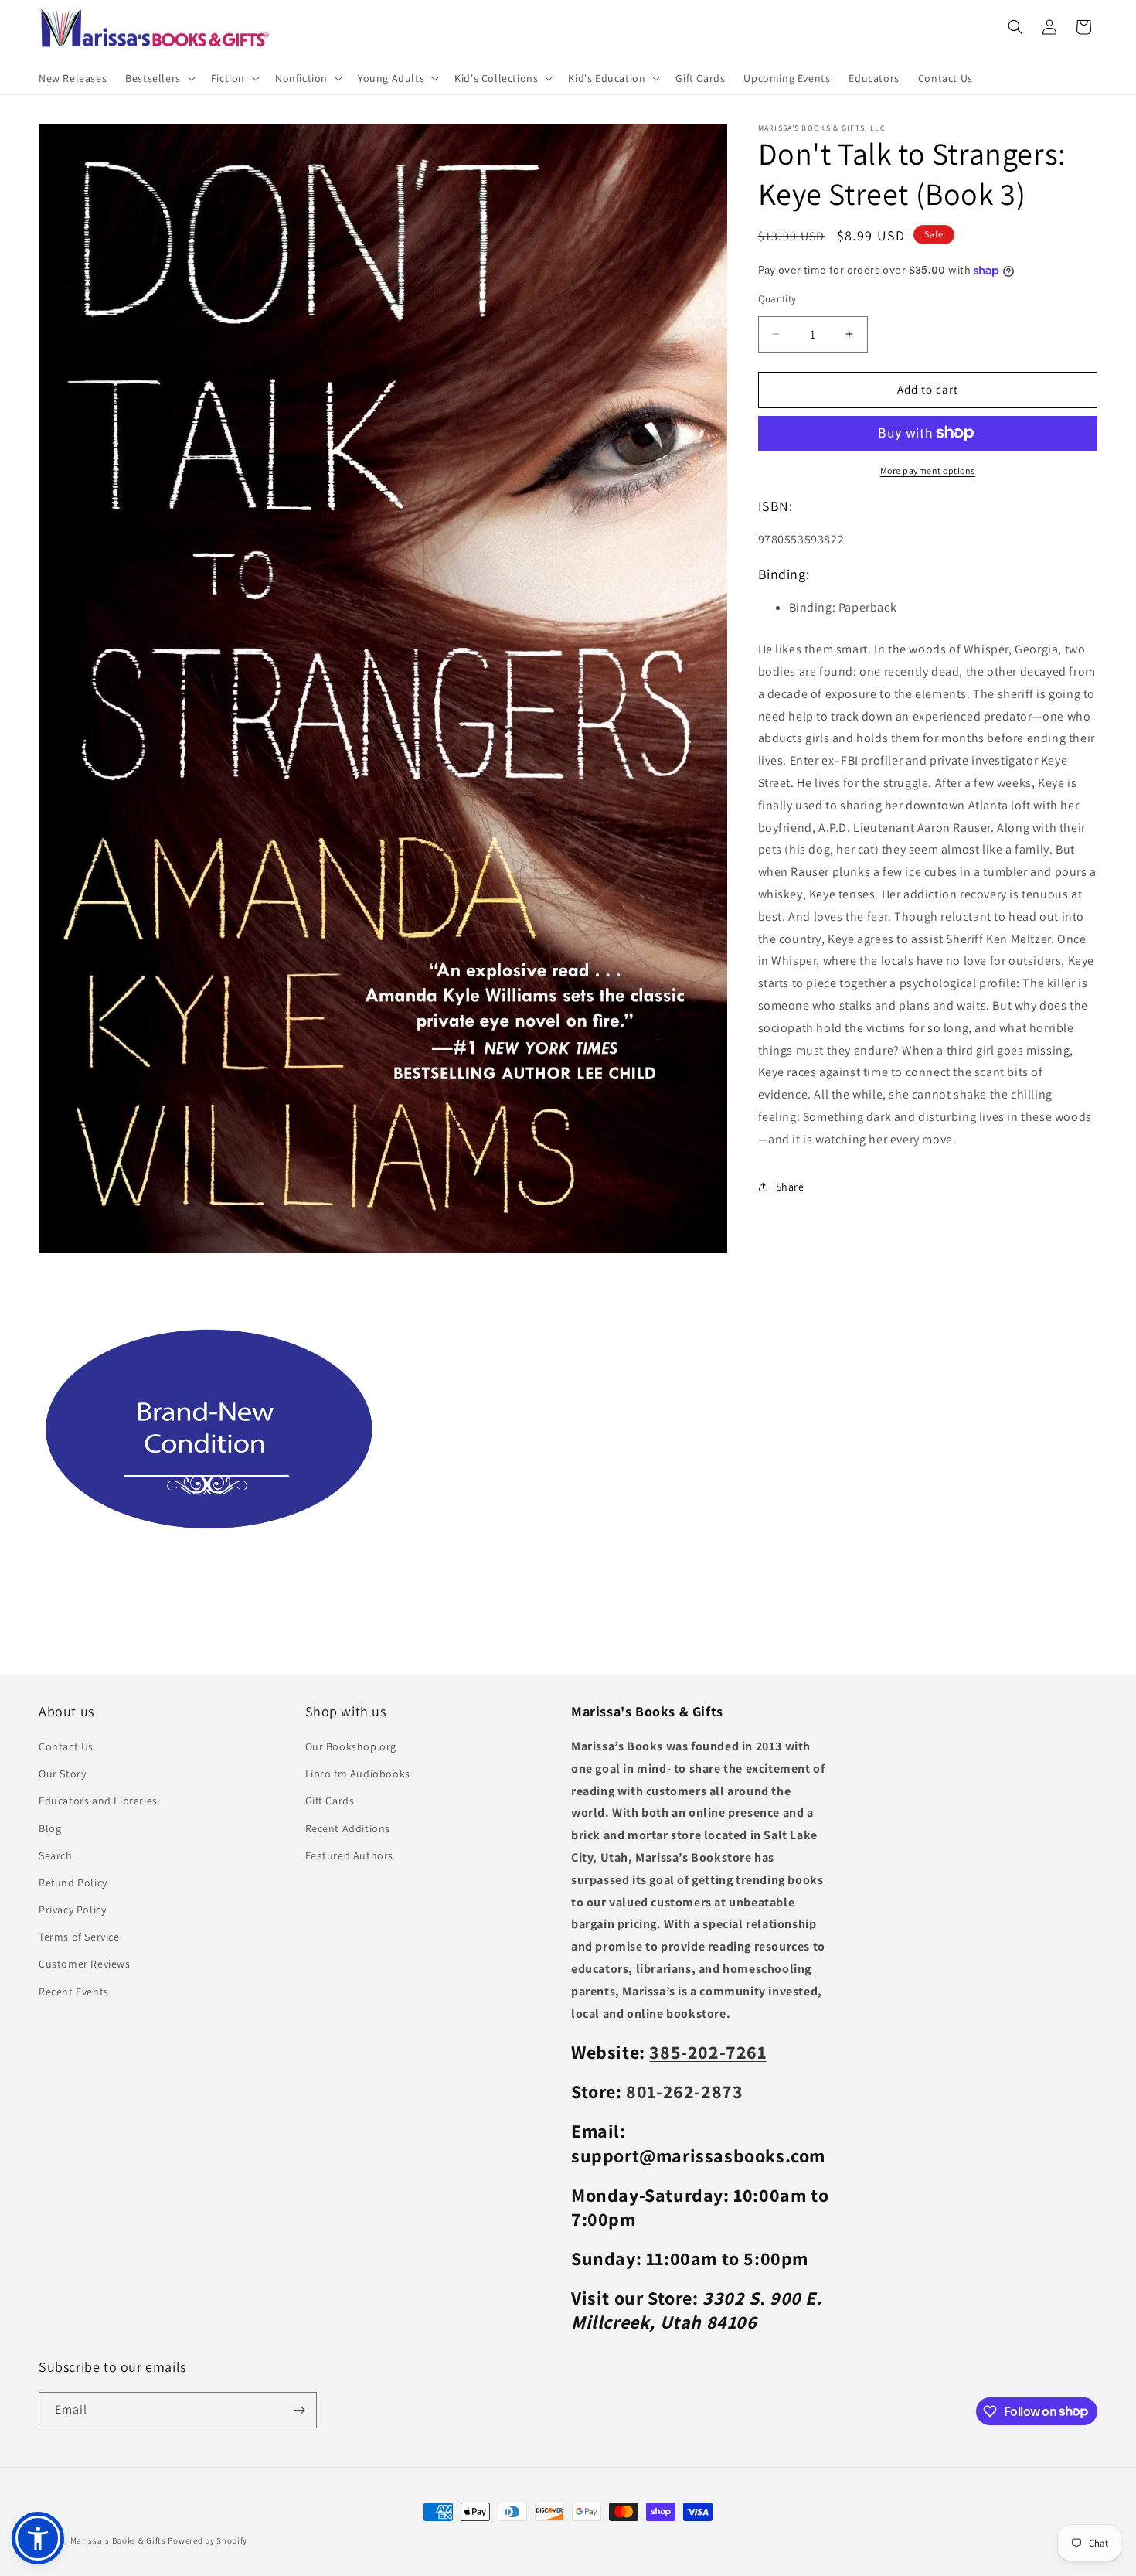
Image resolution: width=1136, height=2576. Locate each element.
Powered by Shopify (207, 2540)
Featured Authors (350, 1855)
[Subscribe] (299, 2410)
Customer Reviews (85, 1964)
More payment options (928, 470)
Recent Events (74, 1992)
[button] (159, 78)
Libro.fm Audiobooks (358, 1774)
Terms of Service (79, 1937)
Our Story (62, 1774)
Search (56, 1855)
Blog (50, 1828)
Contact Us (66, 1747)
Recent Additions (348, 1828)
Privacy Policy (72, 1910)
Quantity (777, 299)
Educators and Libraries (98, 1801)
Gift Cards (330, 1801)
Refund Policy (73, 1883)
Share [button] (790, 1186)
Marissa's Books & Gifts (118, 2540)
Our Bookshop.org (351, 1747)
